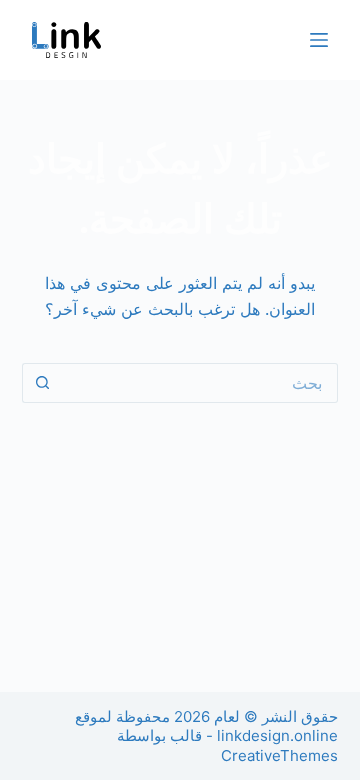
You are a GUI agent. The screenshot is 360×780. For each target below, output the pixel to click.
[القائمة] (319, 40)
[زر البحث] (42, 383)
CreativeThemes (279, 755)
